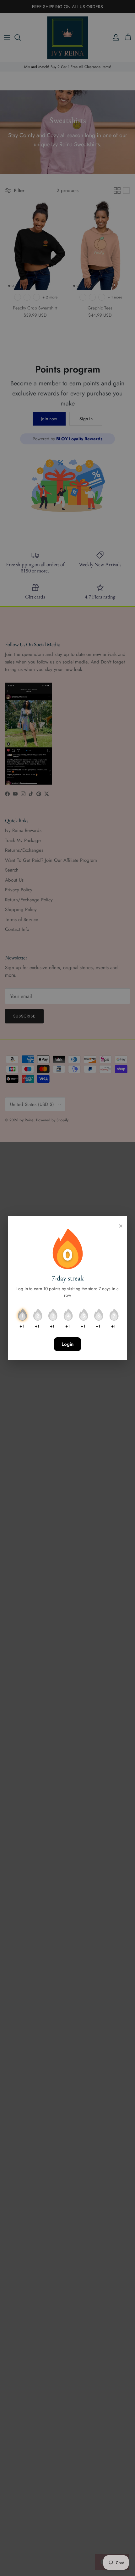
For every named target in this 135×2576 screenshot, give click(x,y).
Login (67, 1344)
